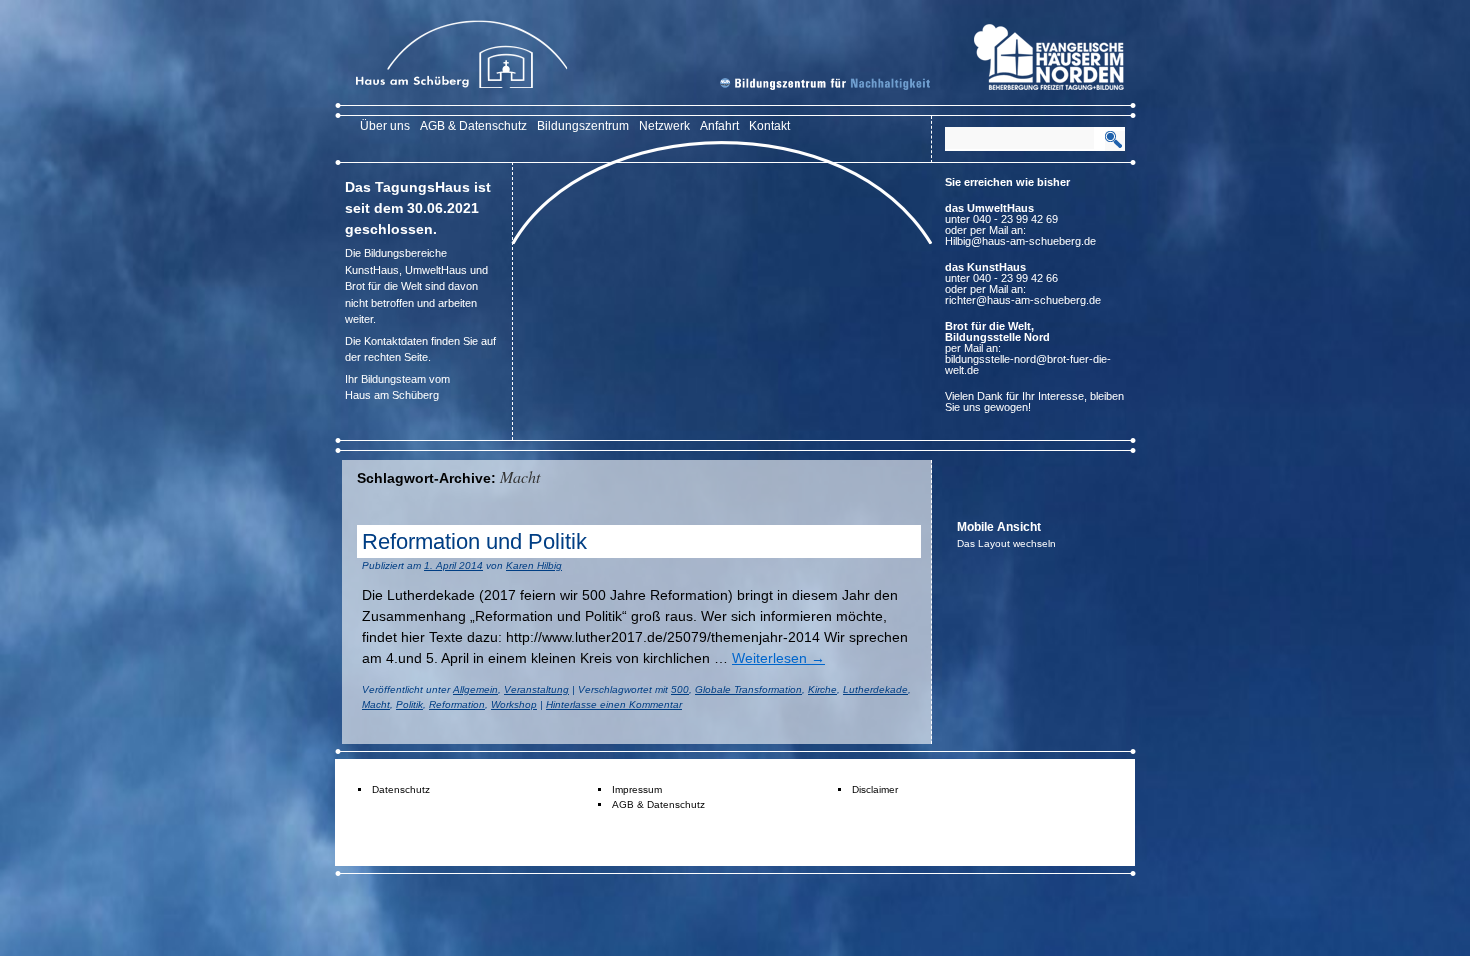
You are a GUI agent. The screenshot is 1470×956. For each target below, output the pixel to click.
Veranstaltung (536, 689)
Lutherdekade (875, 689)
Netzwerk (664, 126)
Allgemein (475, 689)
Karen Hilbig (534, 565)
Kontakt (769, 126)
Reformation (457, 704)
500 (680, 689)
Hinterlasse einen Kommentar (614, 704)
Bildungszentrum (583, 126)
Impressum (637, 789)
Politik (409, 704)
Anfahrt (719, 126)
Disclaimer (875, 789)
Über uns (385, 126)
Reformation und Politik (474, 541)
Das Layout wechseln (1006, 543)
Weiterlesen (778, 658)
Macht (376, 704)
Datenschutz (401, 789)
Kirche (822, 689)
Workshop (514, 704)
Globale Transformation (748, 689)
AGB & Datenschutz (473, 126)
